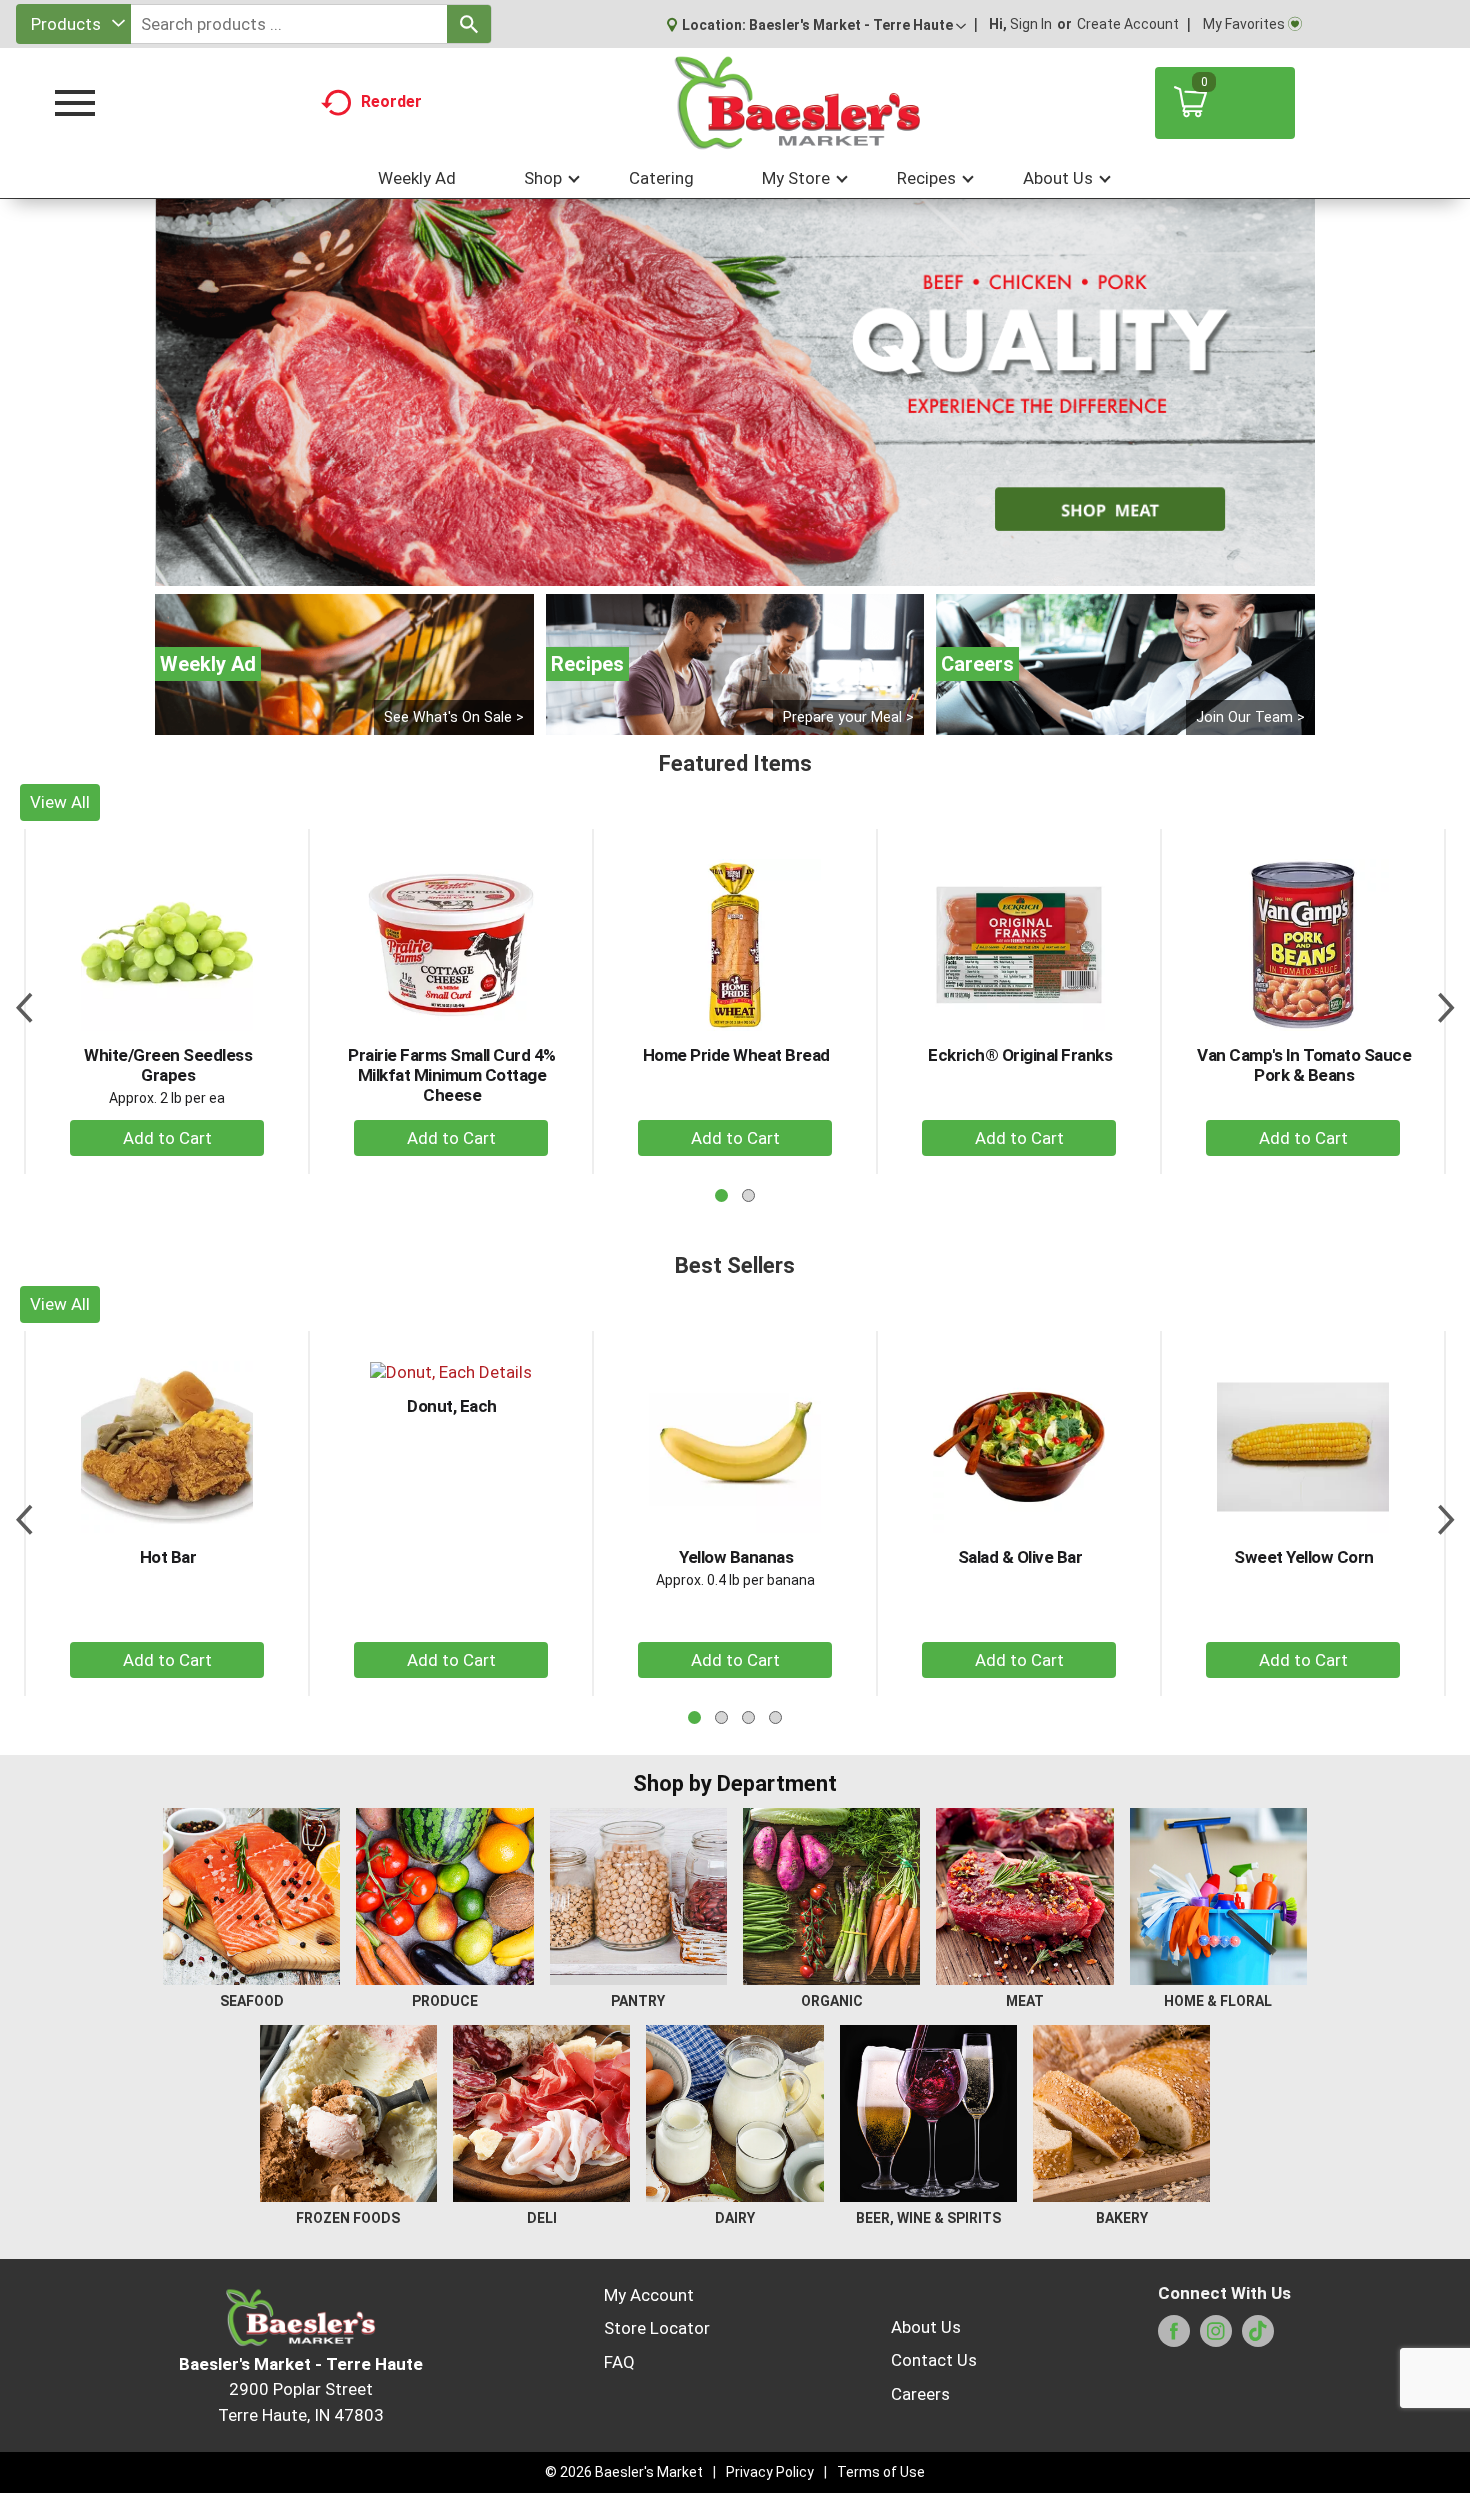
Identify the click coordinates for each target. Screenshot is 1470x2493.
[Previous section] (24, 1001)
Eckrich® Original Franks (1020, 1055)
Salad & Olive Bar (1020, 1557)
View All (60, 802)
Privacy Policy (770, 2472)
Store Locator (657, 2328)
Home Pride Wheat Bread (736, 1055)
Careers (920, 2394)
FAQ (619, 2362)
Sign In (1031, 24)
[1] (714, 569)
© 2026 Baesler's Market (624, 2472)
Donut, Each (452, 1406)
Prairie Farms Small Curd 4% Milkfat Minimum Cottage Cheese (452, 1075)
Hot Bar (168, 1557)
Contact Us (934, 2360)
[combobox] (73, 24)
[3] (756, 569)
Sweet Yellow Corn (1304, 1557)
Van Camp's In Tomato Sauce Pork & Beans (1304, 1065)
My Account (649, 2295)
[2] (735, 569)
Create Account (1128, 24)
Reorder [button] (391, 101)
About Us (926, 2327)
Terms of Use (881, 2472)
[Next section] (1446, 1001)
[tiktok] (1258, 2337)
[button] (857, 25)
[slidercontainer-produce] (735, 392)
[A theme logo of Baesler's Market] (797, 103)
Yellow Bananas (736, 1557)
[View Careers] (1125, 664)
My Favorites (1244, 24)
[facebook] (1174, 2337)
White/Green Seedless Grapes (168, 1065)
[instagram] (1216, 2337)
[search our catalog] (469, 24)
